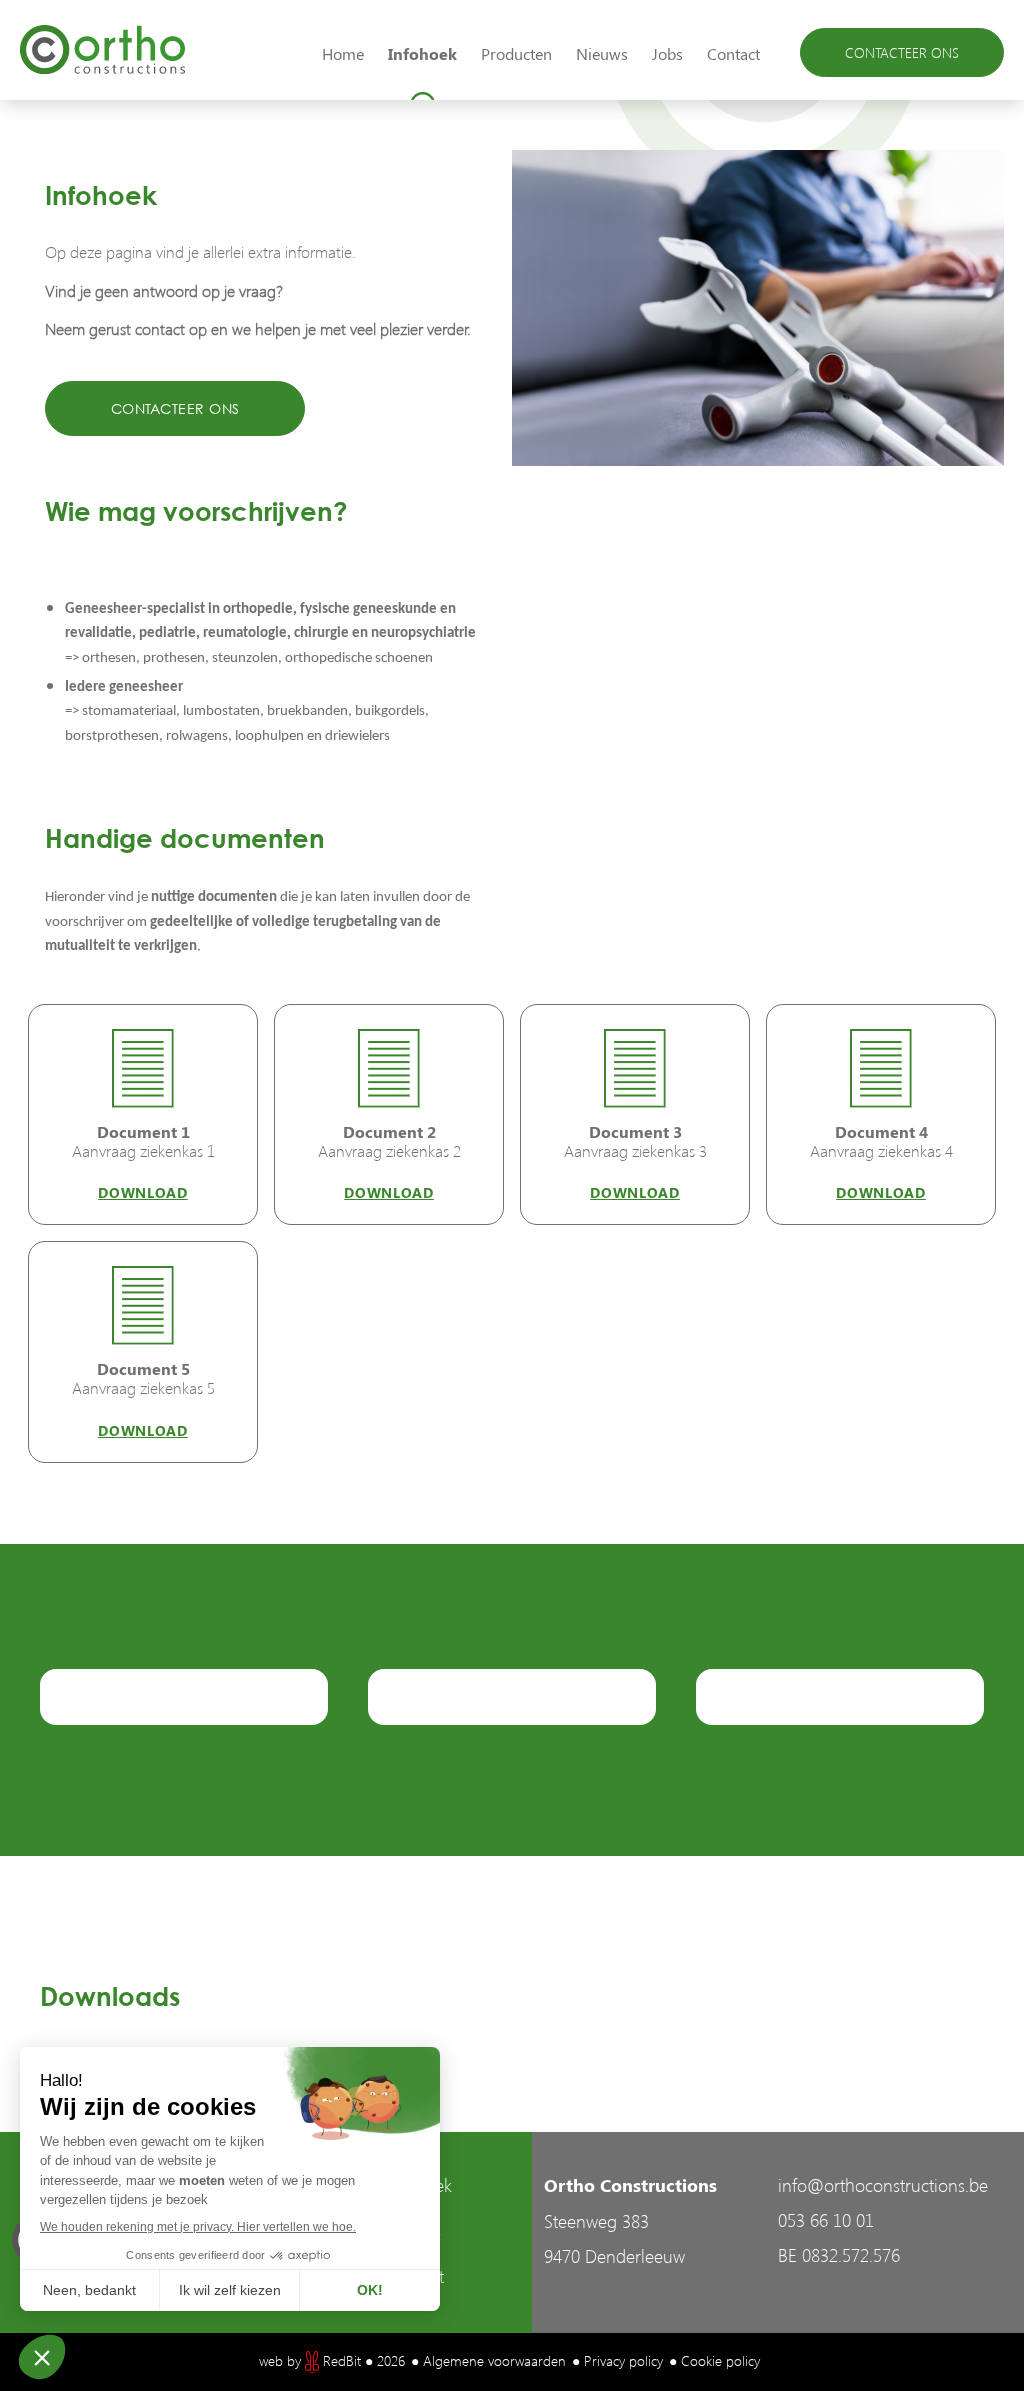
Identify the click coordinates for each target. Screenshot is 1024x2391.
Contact (733, 53)
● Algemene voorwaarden (488, 2360)
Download (143, 1192)
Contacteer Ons (902, 52)
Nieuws (602, 53)
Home (343, 53)
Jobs (667, 53)
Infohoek (422, 53)
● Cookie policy (714, 2360)
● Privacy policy (617, 2360)
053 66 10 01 (826, 2219)
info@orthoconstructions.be (883, 2184)
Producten (516, 53)
